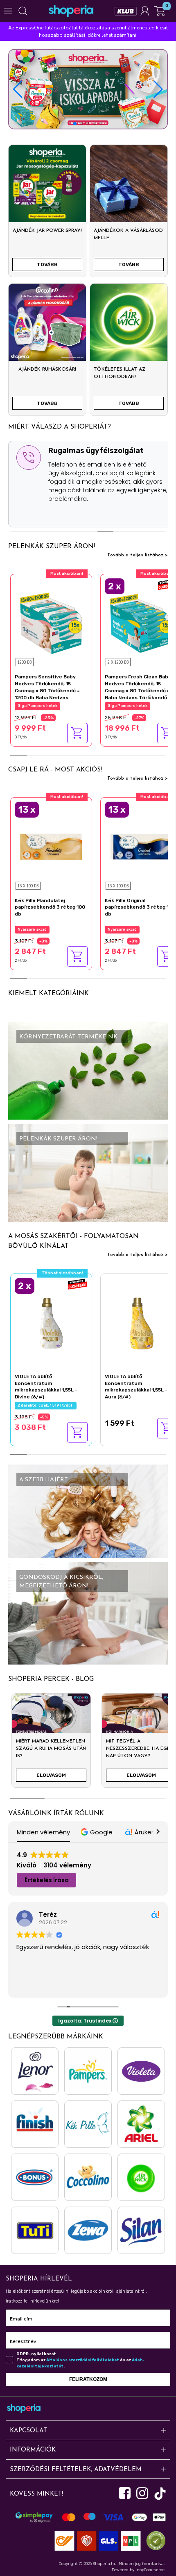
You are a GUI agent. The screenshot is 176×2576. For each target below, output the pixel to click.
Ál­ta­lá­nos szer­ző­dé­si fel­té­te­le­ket (83, 2360)
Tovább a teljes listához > (138, 555)
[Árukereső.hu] (154, 2540)
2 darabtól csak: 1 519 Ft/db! (46, 1405)
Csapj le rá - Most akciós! (55, 770)
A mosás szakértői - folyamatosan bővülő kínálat (73, 1241)
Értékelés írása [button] (47, 1880)
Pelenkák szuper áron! (52, 547)
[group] (51, 1744)
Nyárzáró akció (32, 929)
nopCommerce (151, 2570)
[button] (158, 89)
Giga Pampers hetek (37, 706)
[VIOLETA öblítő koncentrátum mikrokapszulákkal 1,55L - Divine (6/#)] (51, 1322)
